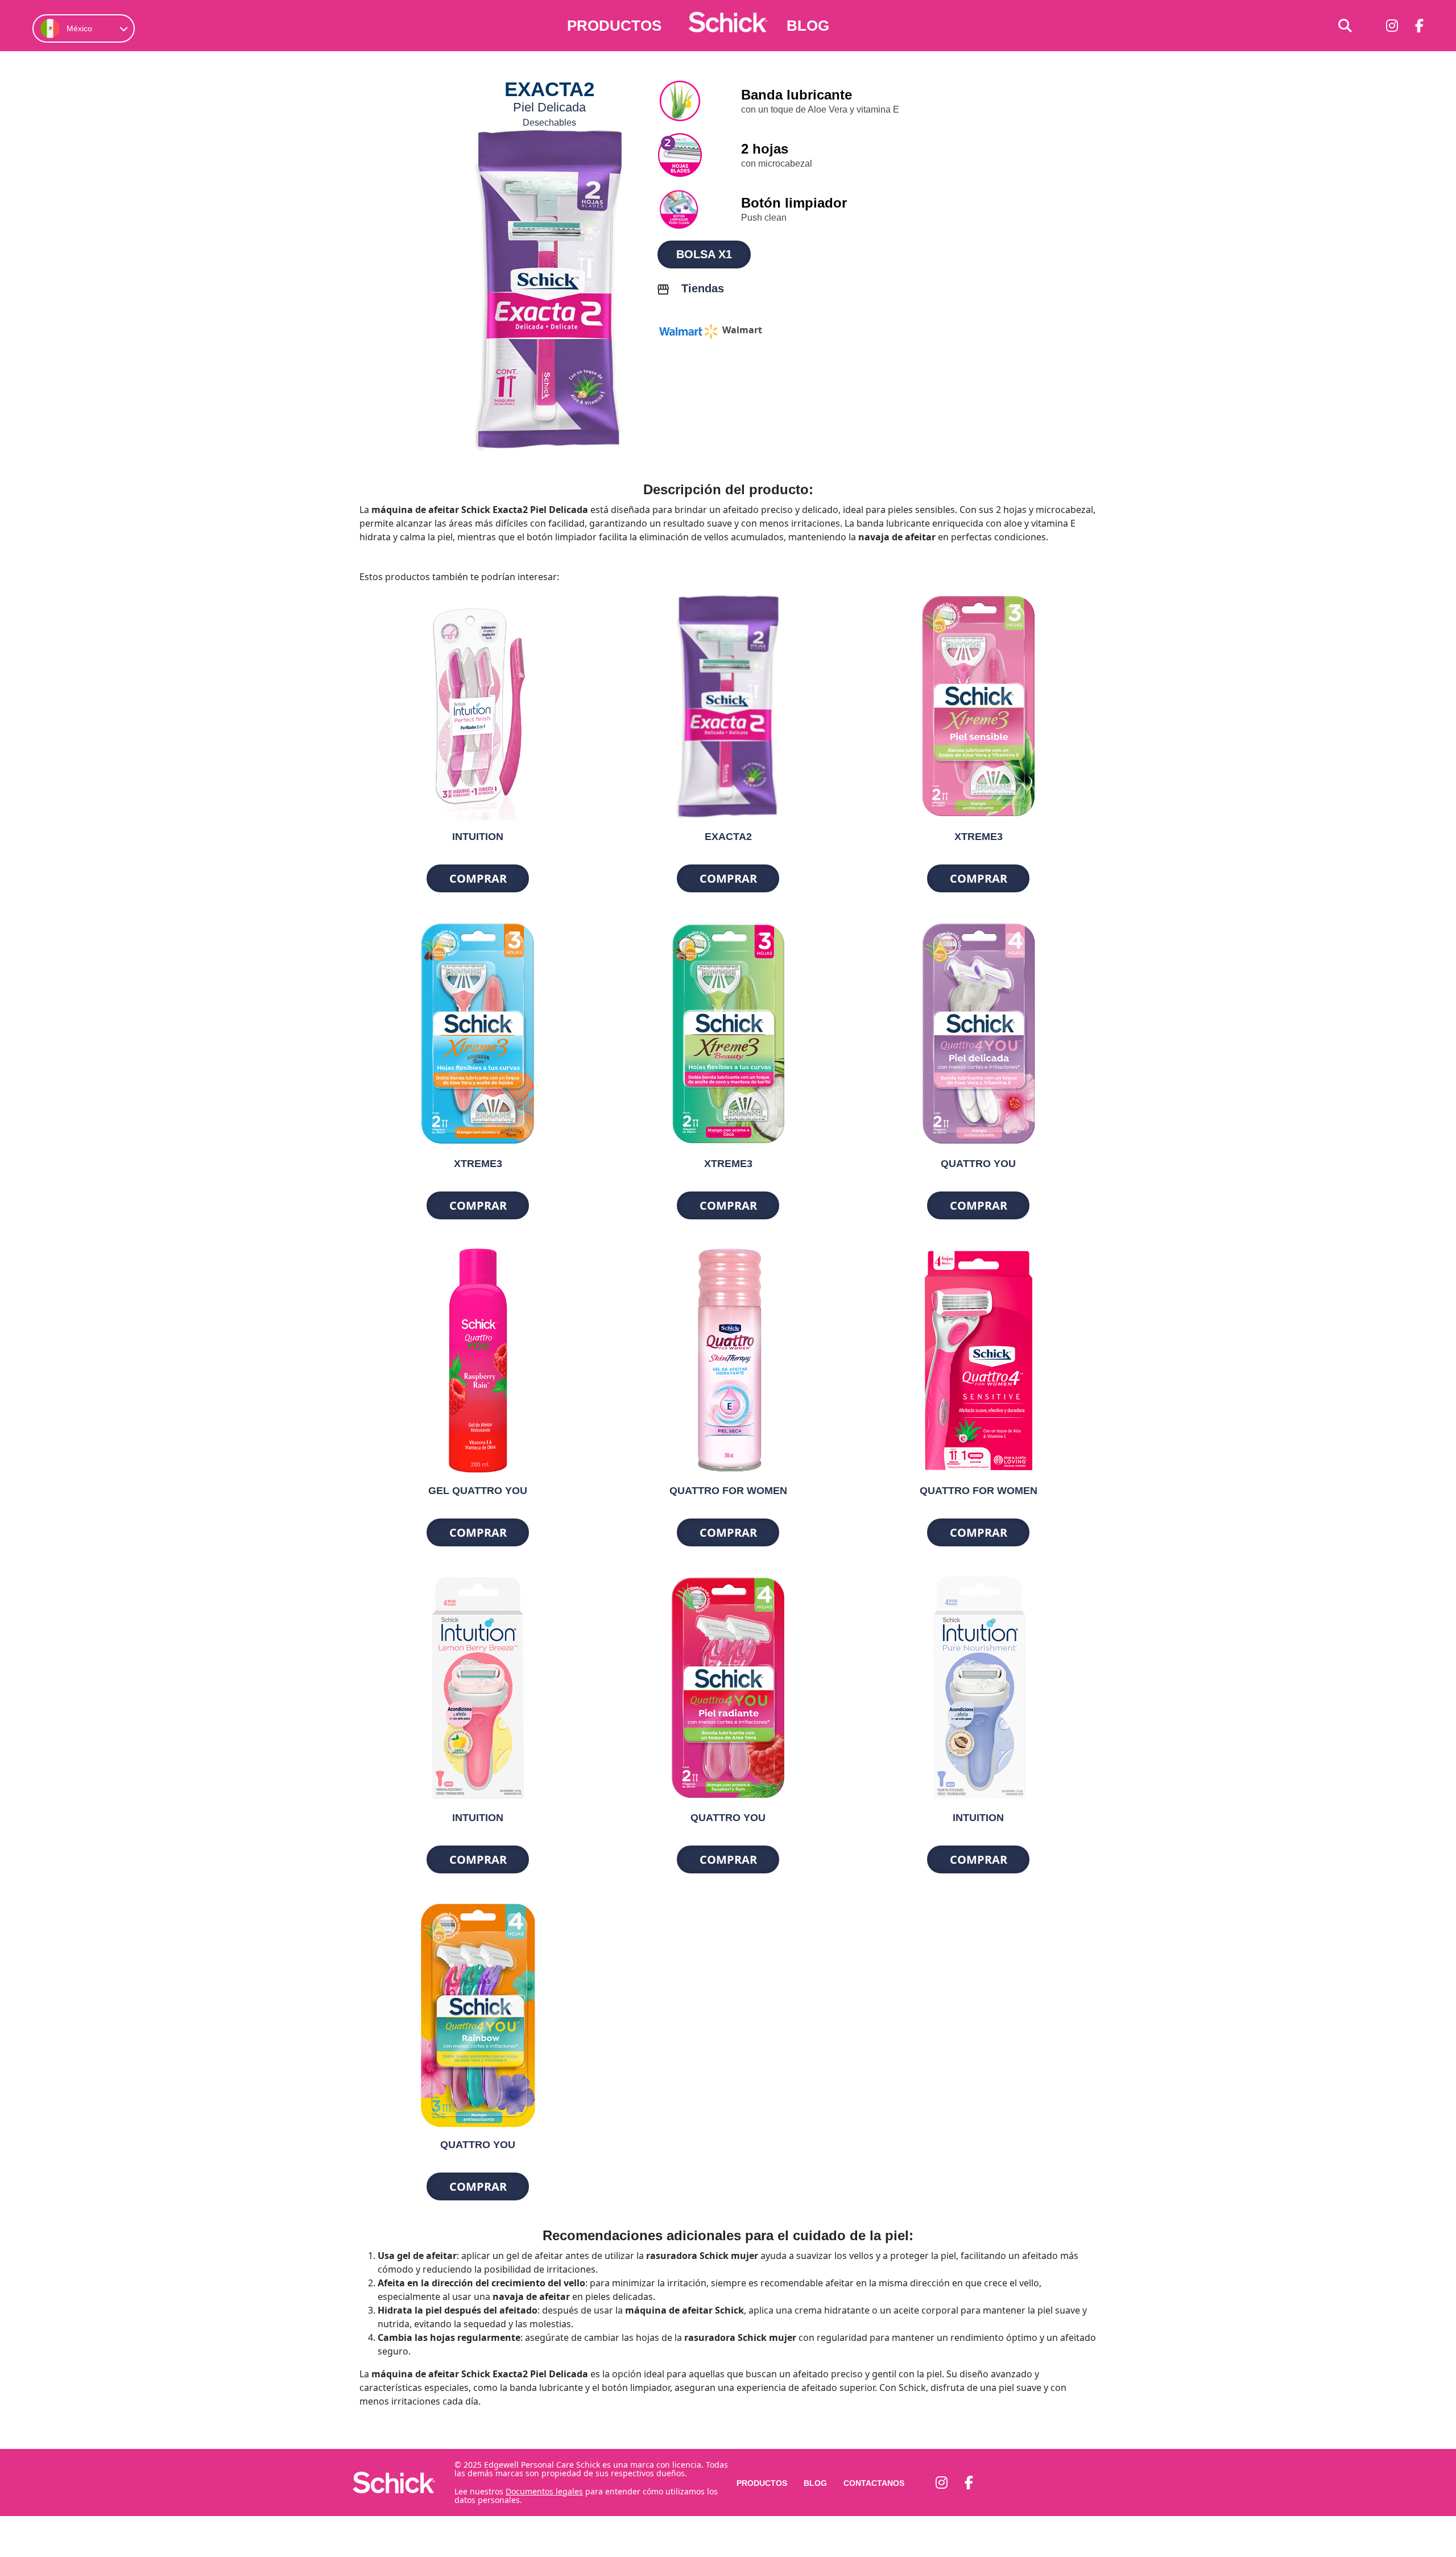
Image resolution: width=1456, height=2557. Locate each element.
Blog (808, 26)
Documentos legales (544, 2491)
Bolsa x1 (704, 254)
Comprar (478, 878)
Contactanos (874, 2483)
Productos (614, 26)
